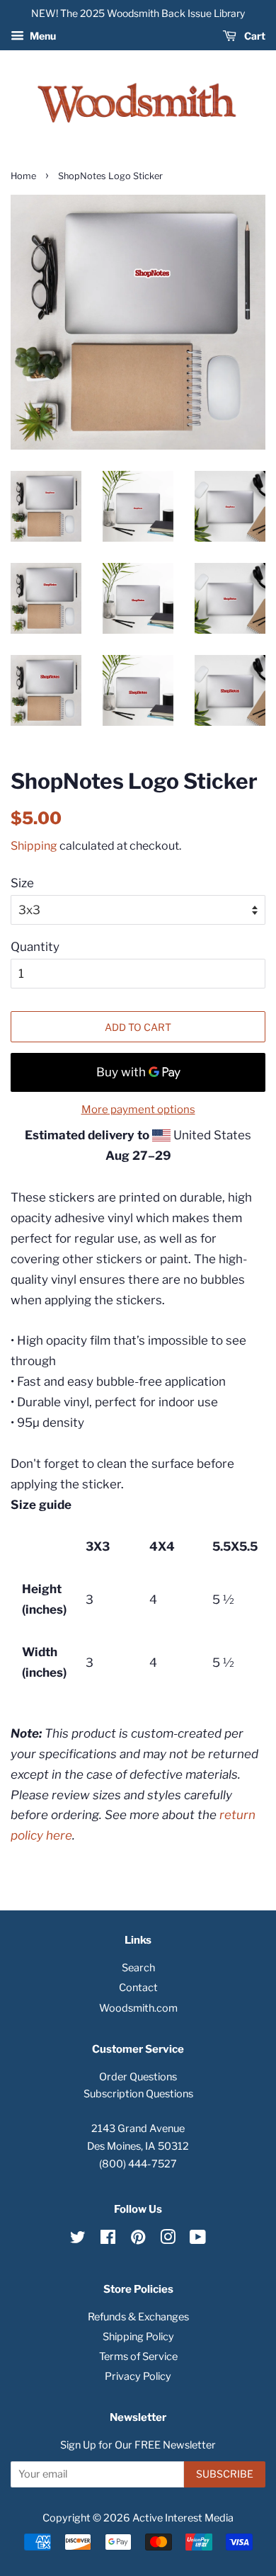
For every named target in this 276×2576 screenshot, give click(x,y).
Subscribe (225, 2474)
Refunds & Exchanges (138, 2317)
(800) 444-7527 (138, 2164)
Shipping (34, 846)
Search (138, 1968)
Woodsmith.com (138, 2008)
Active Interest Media (183, 2518)
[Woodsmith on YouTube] (198, 2240)
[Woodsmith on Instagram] (168, 2240)
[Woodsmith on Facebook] (108, 2240)
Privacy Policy (138, 2376)
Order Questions (138, 2077)
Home (23, 176)
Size (22, 883)
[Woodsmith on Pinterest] (138, 2240)
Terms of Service (138, 2356)
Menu (42, 36)
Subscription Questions (138, 2094)
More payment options (138, 1110)
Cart (254, 36)
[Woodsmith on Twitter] (78, 2240)
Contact (138, 1988)
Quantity (35, 947)
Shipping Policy (138, 2337)
